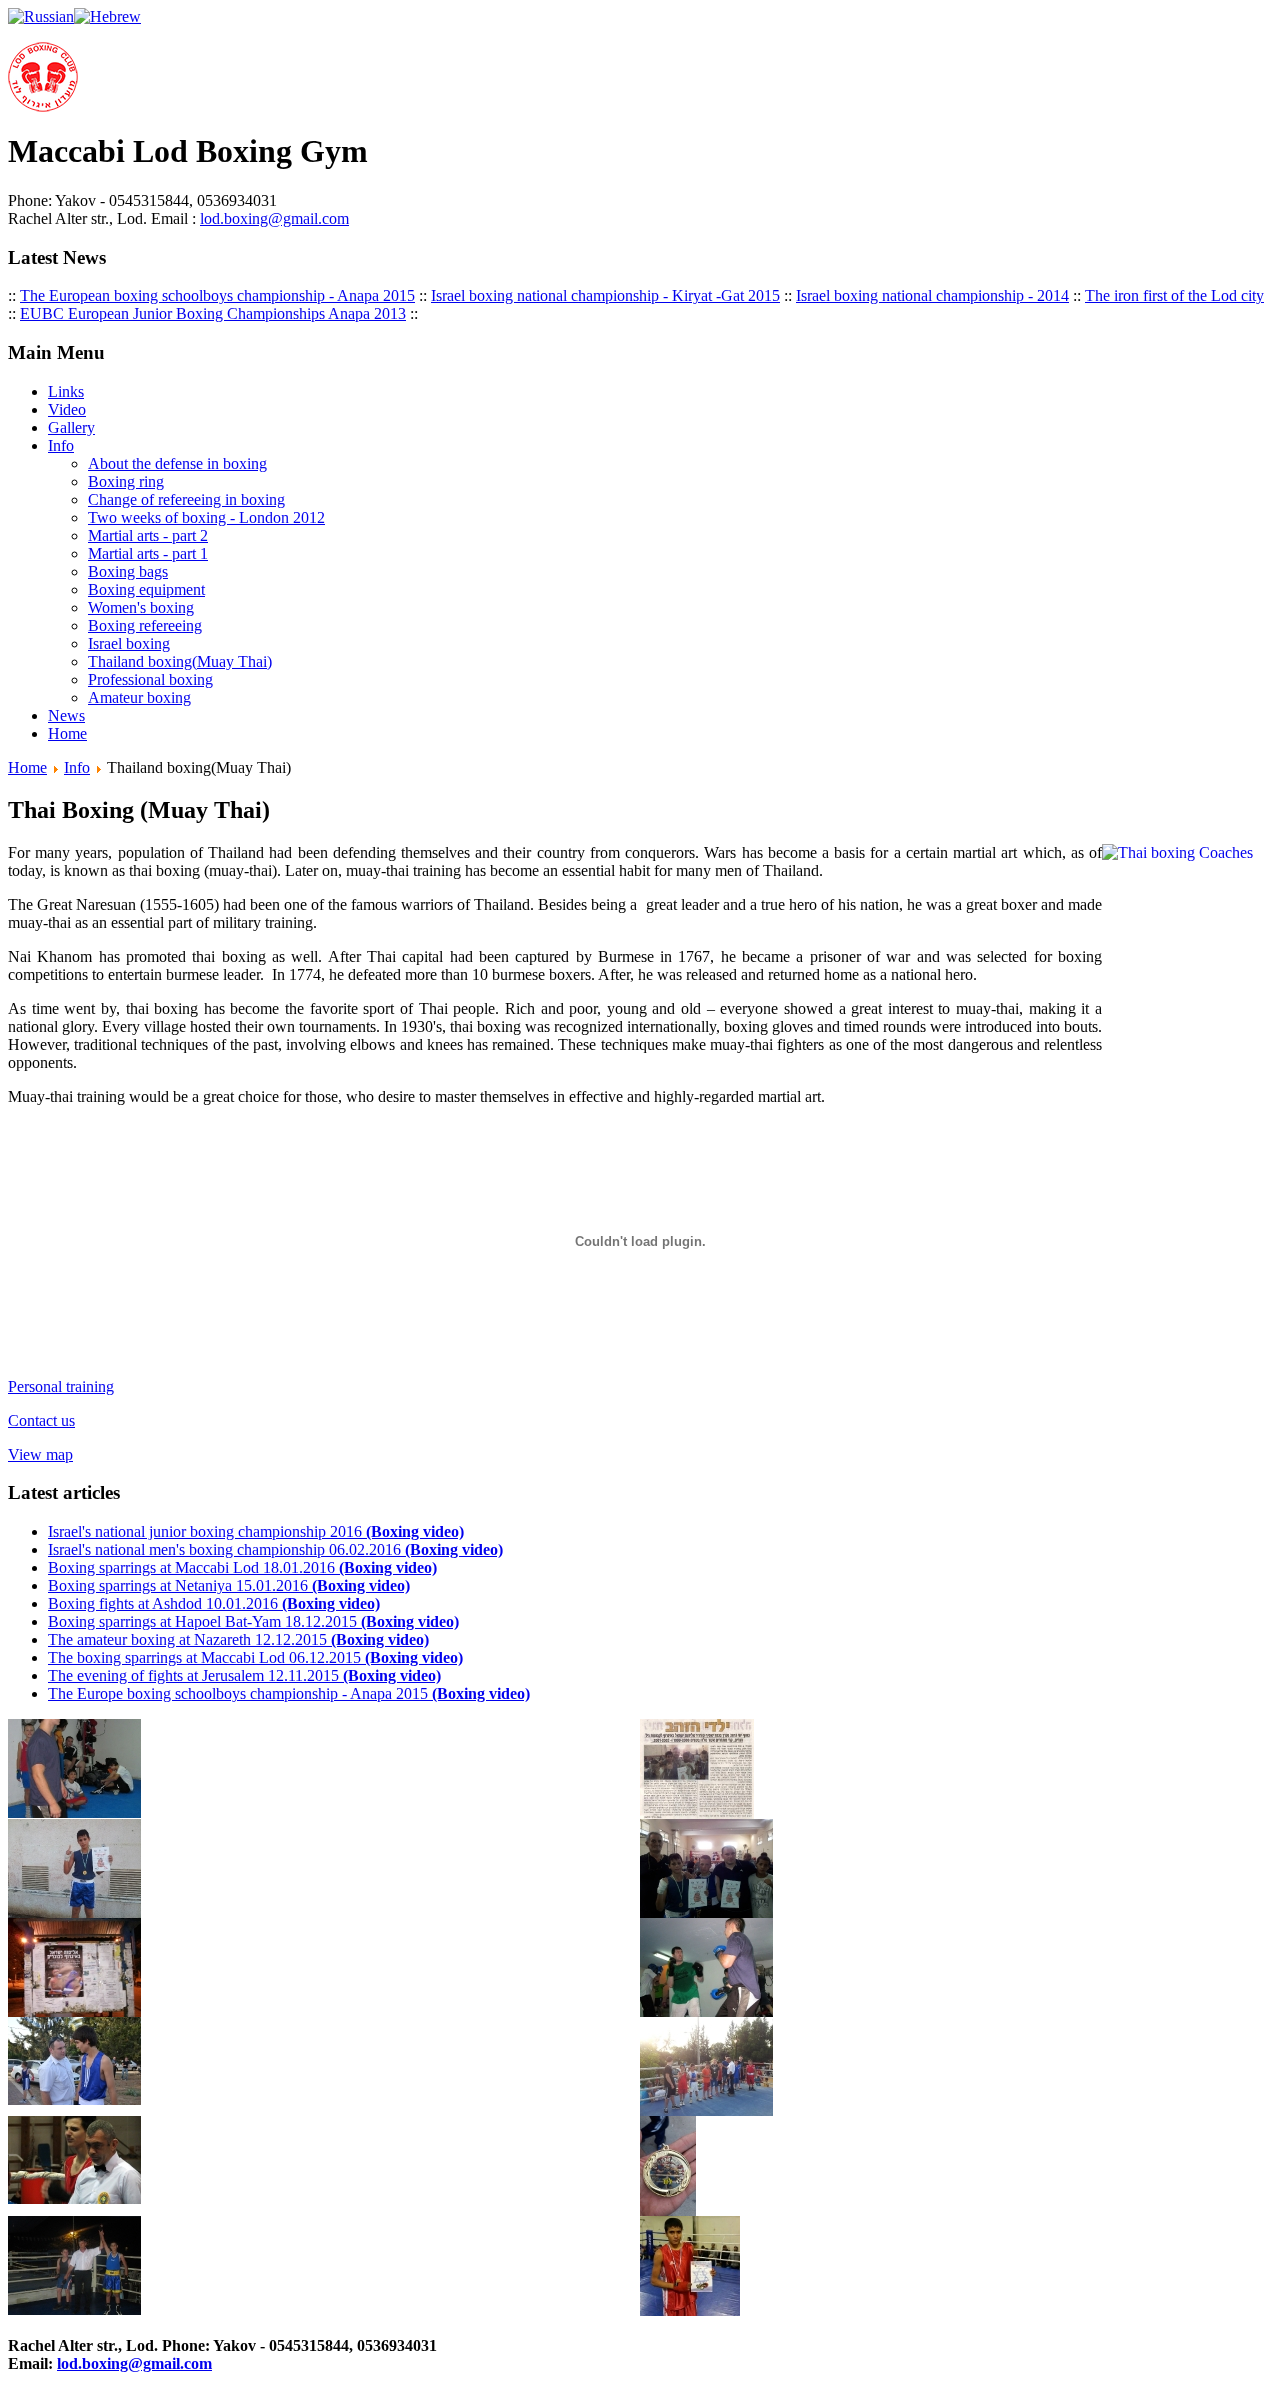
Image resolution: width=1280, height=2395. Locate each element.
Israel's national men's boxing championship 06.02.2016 (275, 1549)
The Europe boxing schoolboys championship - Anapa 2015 (289, 1693)
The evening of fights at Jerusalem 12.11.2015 (244, 1675)
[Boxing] (706, 2011)
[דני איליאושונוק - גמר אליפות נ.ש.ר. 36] (74, 2309)
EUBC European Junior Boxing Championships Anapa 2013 (213, 313)
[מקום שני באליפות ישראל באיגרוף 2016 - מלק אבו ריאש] (690, 2310)
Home (27, 767)
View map (40, 1454)
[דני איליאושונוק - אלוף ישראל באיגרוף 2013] (74, 1912)
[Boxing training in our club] (74, 1812)
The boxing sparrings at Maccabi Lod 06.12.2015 (255, 1657)
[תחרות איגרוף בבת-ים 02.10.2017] (74, 2198)
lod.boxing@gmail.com (274, 218)
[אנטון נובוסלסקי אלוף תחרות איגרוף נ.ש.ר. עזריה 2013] (706, 2110)
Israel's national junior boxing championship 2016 (256, 1531)
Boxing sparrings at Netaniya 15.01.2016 (229, 1585)
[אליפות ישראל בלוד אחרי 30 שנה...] (74, 2011)
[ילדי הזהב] (697, 1813)
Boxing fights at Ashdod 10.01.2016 (214, 1603)
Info (77, 767)
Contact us (41, 1420)
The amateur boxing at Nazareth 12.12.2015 (238, 1639)
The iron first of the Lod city (1174, 295)
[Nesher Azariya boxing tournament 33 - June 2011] (74, 2099)
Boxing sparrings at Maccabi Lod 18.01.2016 (242, 1567)
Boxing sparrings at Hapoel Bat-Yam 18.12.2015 (253, 1621)
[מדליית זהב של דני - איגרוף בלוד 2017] (668, 2210)
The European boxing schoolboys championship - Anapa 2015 (217, 295)
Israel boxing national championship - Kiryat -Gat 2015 (605, 295)
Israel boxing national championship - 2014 (932, 295)
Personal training (61, 1386)
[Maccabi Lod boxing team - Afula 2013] (706, 1912)
